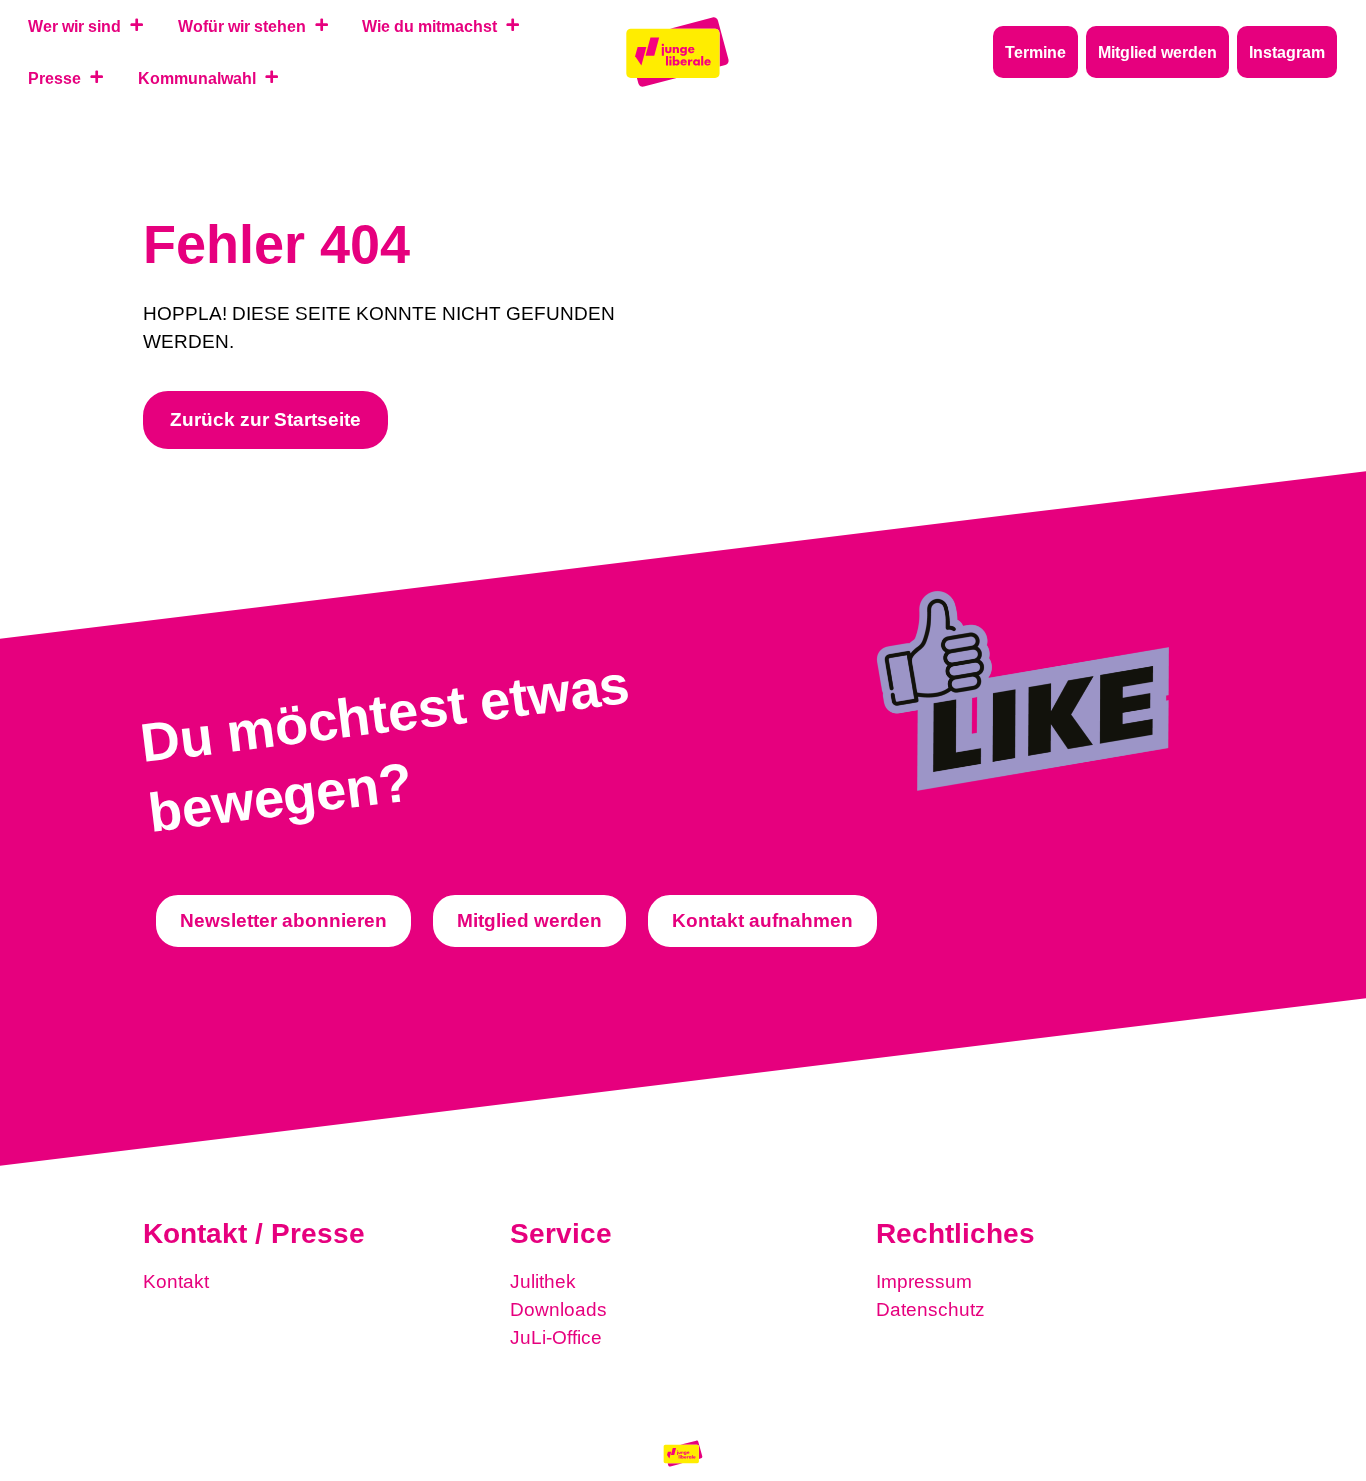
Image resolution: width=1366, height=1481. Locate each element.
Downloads (558, 1309)
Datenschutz (930, 1309)
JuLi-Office (556, 1337)
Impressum (924, 1281)
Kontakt (176, 1281)
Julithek (543, 1281)
